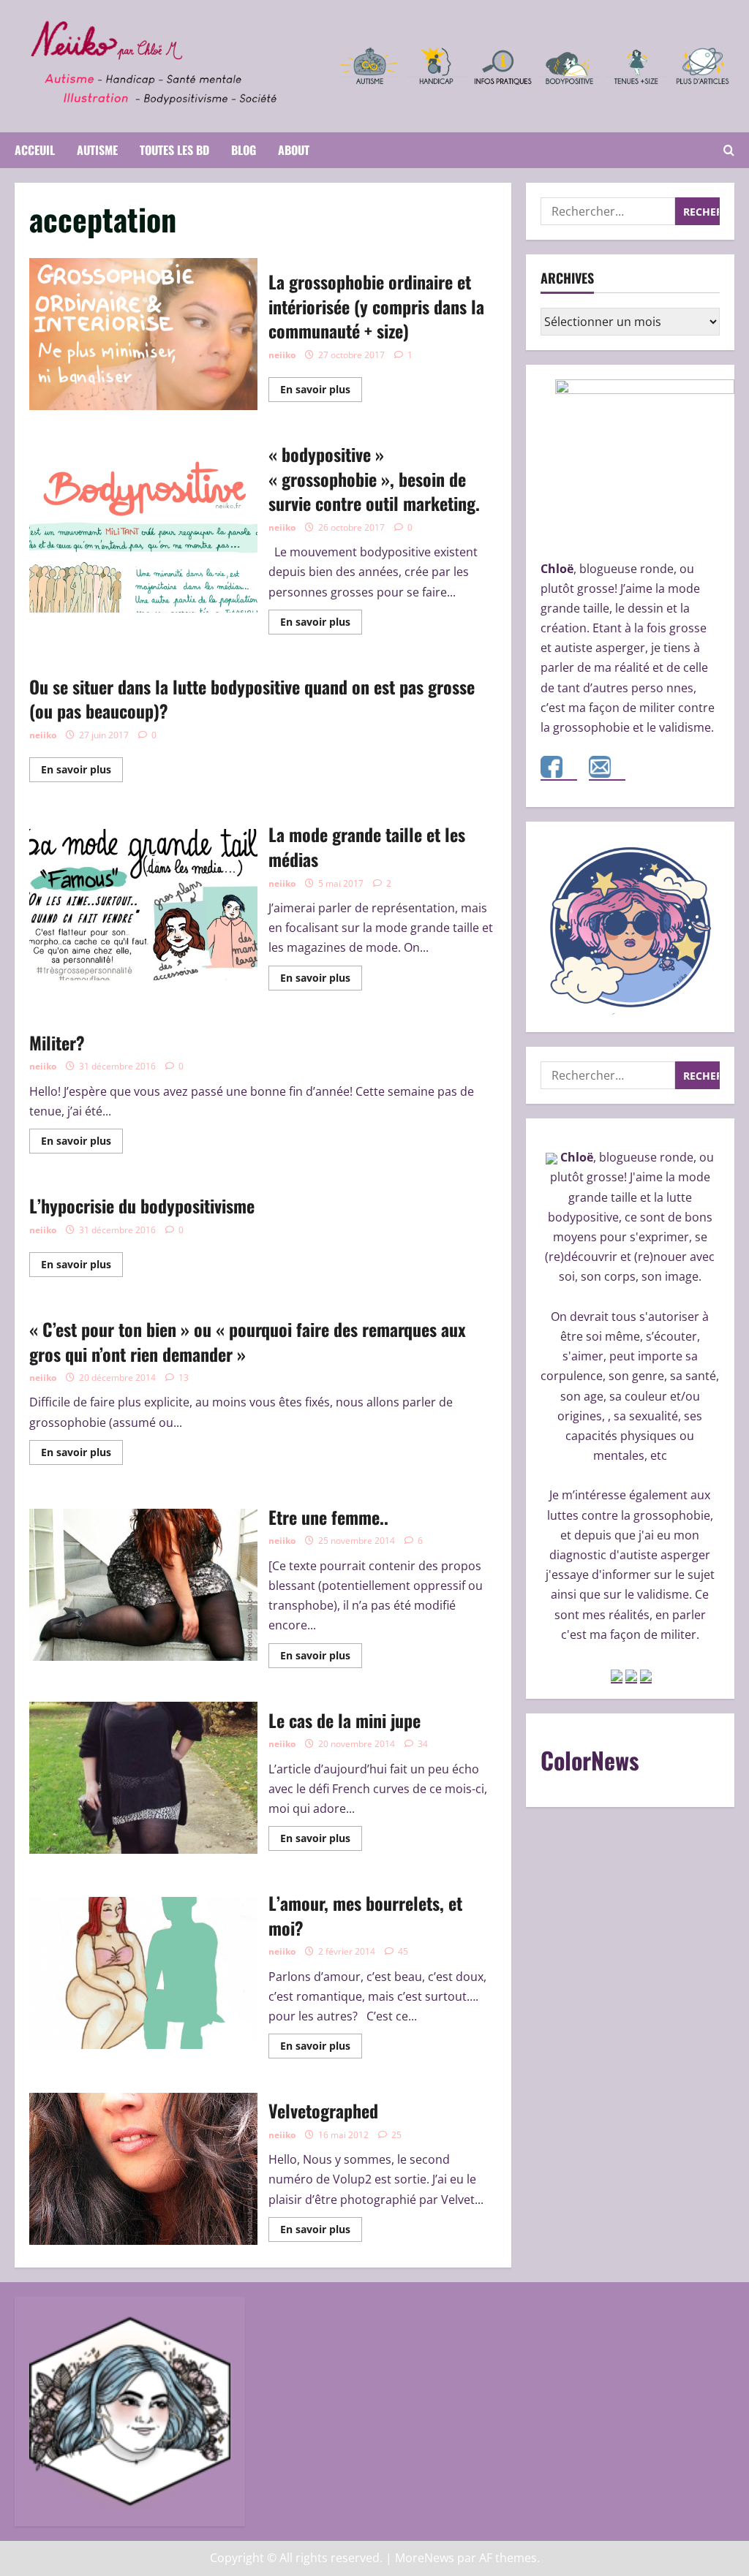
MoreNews (425, 2558)
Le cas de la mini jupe (143, 1778)
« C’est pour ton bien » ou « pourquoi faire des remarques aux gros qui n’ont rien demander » (248, 1341)
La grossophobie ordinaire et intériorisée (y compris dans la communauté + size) (143, 334)
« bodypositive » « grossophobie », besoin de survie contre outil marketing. (143, 537)
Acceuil (35, 150)
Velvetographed (143, 2169)
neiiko (282, 355)
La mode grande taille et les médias (143, 905)
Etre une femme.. (143, 1585)
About (294, 150)
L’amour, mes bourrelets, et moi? (143, 1973)
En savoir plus (321, 392)
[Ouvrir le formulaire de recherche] (729, 150)
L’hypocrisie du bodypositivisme (142, 1205)
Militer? (57, 1042)
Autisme (97, 150)
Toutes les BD (174, 150)
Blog (244, 150)
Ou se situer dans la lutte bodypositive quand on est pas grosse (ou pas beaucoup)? (252, 699)
